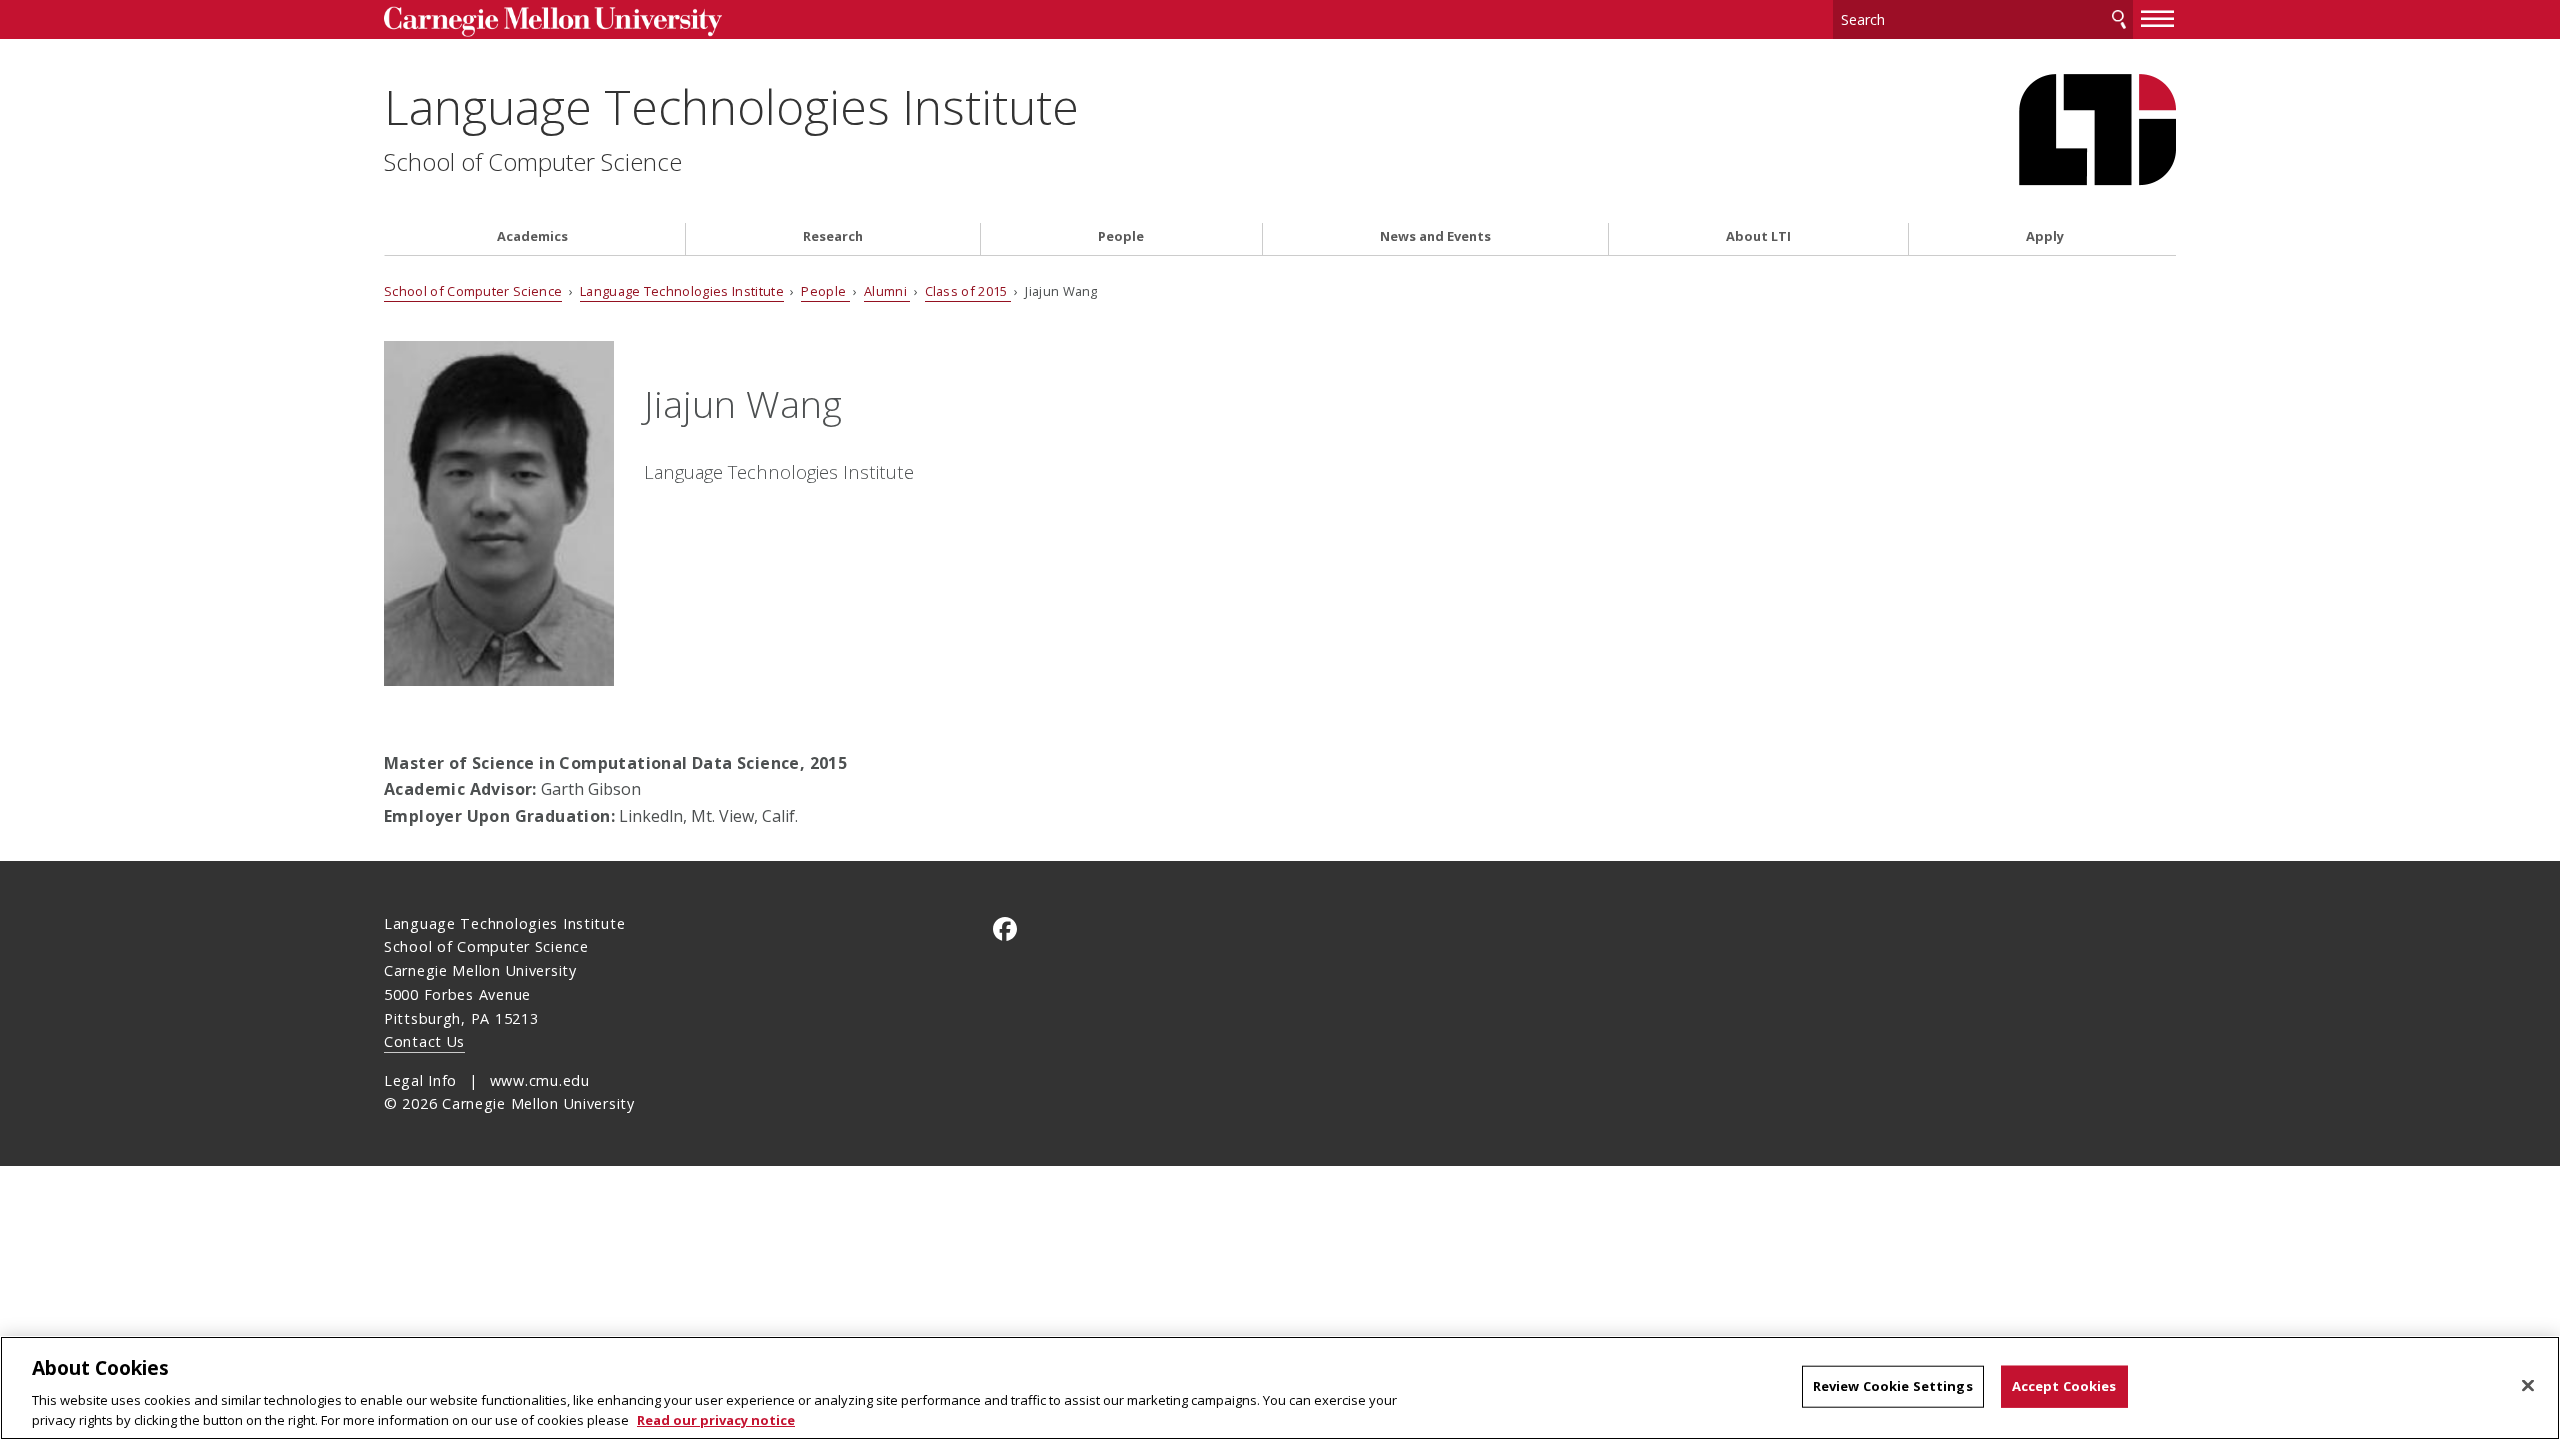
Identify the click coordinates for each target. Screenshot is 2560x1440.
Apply (2045, 236)
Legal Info (420, 1080)
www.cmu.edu (540, 1080)
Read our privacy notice (716, 1419)
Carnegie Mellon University (590, 21)
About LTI (1758, 236)
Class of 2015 (968, 291)
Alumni (887, 291)
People (1121, 236)
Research (833, 236)
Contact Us (424, 1041)
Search (2119, 19)
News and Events (1435, 236)
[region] (1280, 1388)
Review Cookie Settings (1893, 1386)
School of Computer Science (533, 162)
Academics (532, 236)
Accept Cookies (2064, 1386)
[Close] (2528, 1386)
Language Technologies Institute (731, 106)
